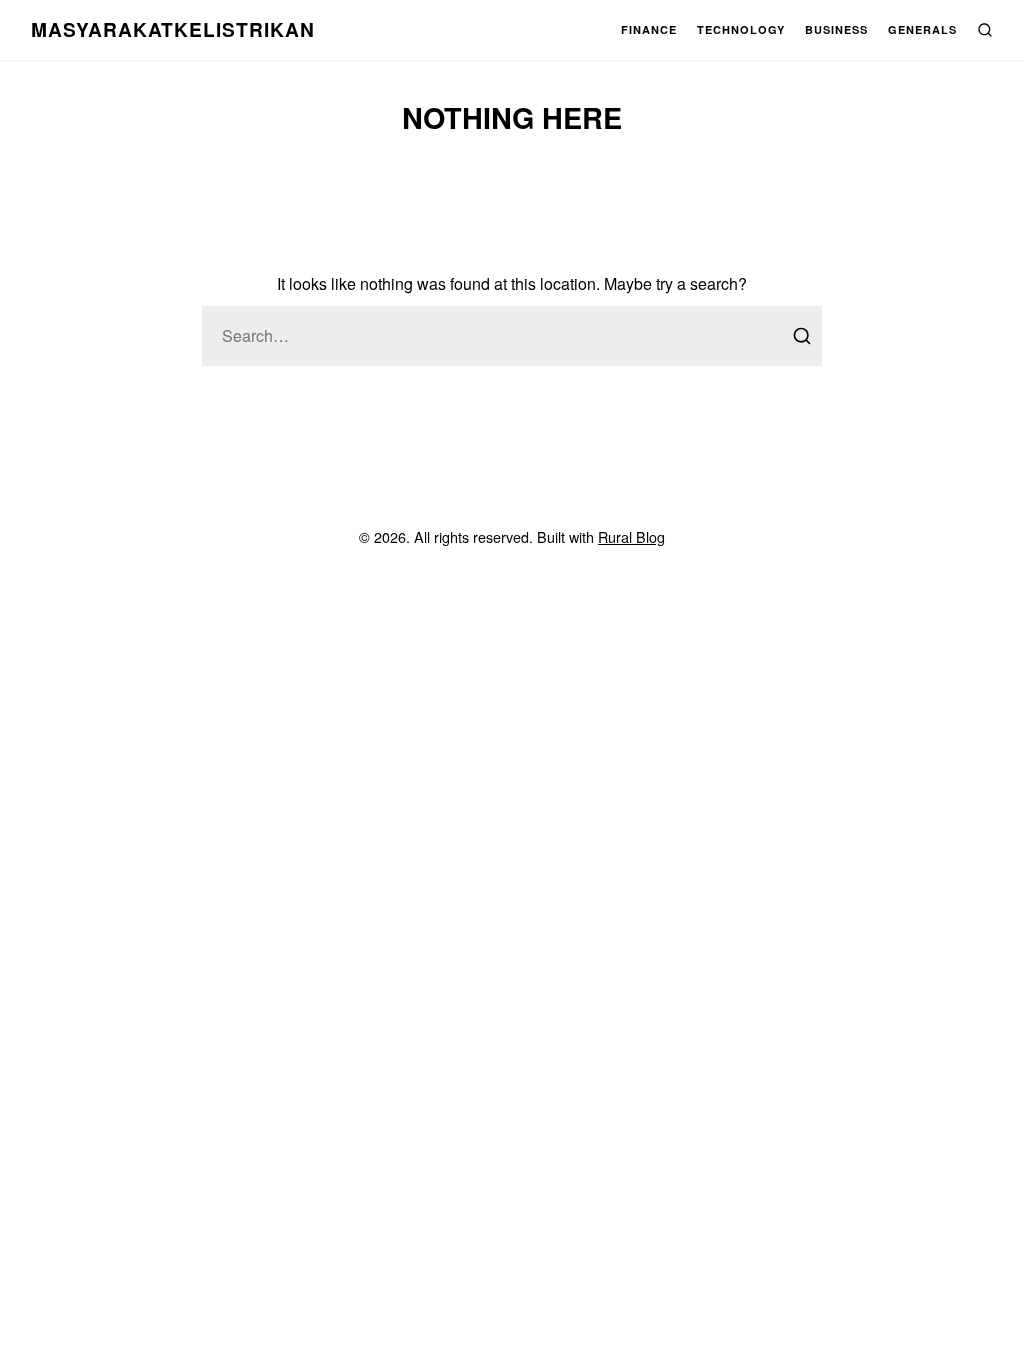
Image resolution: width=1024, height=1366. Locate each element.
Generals (922, 29)
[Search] (802, 336)
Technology (741, 29)
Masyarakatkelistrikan (173, 29)
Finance (649, 29)
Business (836, 29)
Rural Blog (631, 536)
